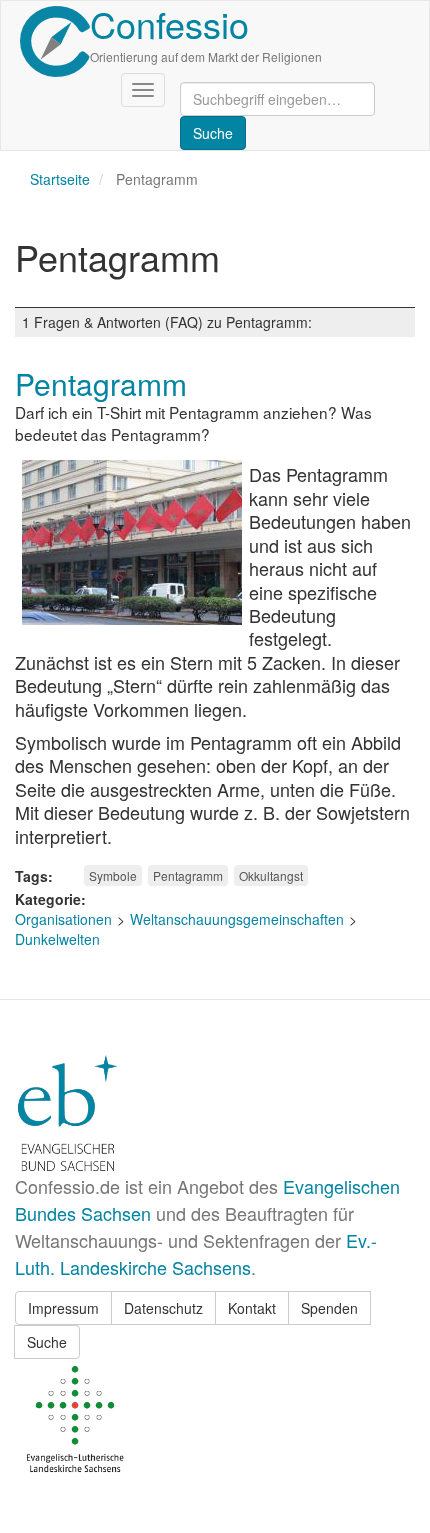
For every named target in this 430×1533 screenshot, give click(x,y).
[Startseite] (55, 41)
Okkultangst (271, 875)
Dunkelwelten (57, 939)
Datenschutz (163, 1308)
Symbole (113, 875)
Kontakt (252, 1308)
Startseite (60, 179)
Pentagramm (188, 875)
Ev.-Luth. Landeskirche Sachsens (196, 1253)
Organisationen (63, 919)
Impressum (63, 1308)
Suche (47, 1342)
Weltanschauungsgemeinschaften (237, 919)
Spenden (329, 1308)
